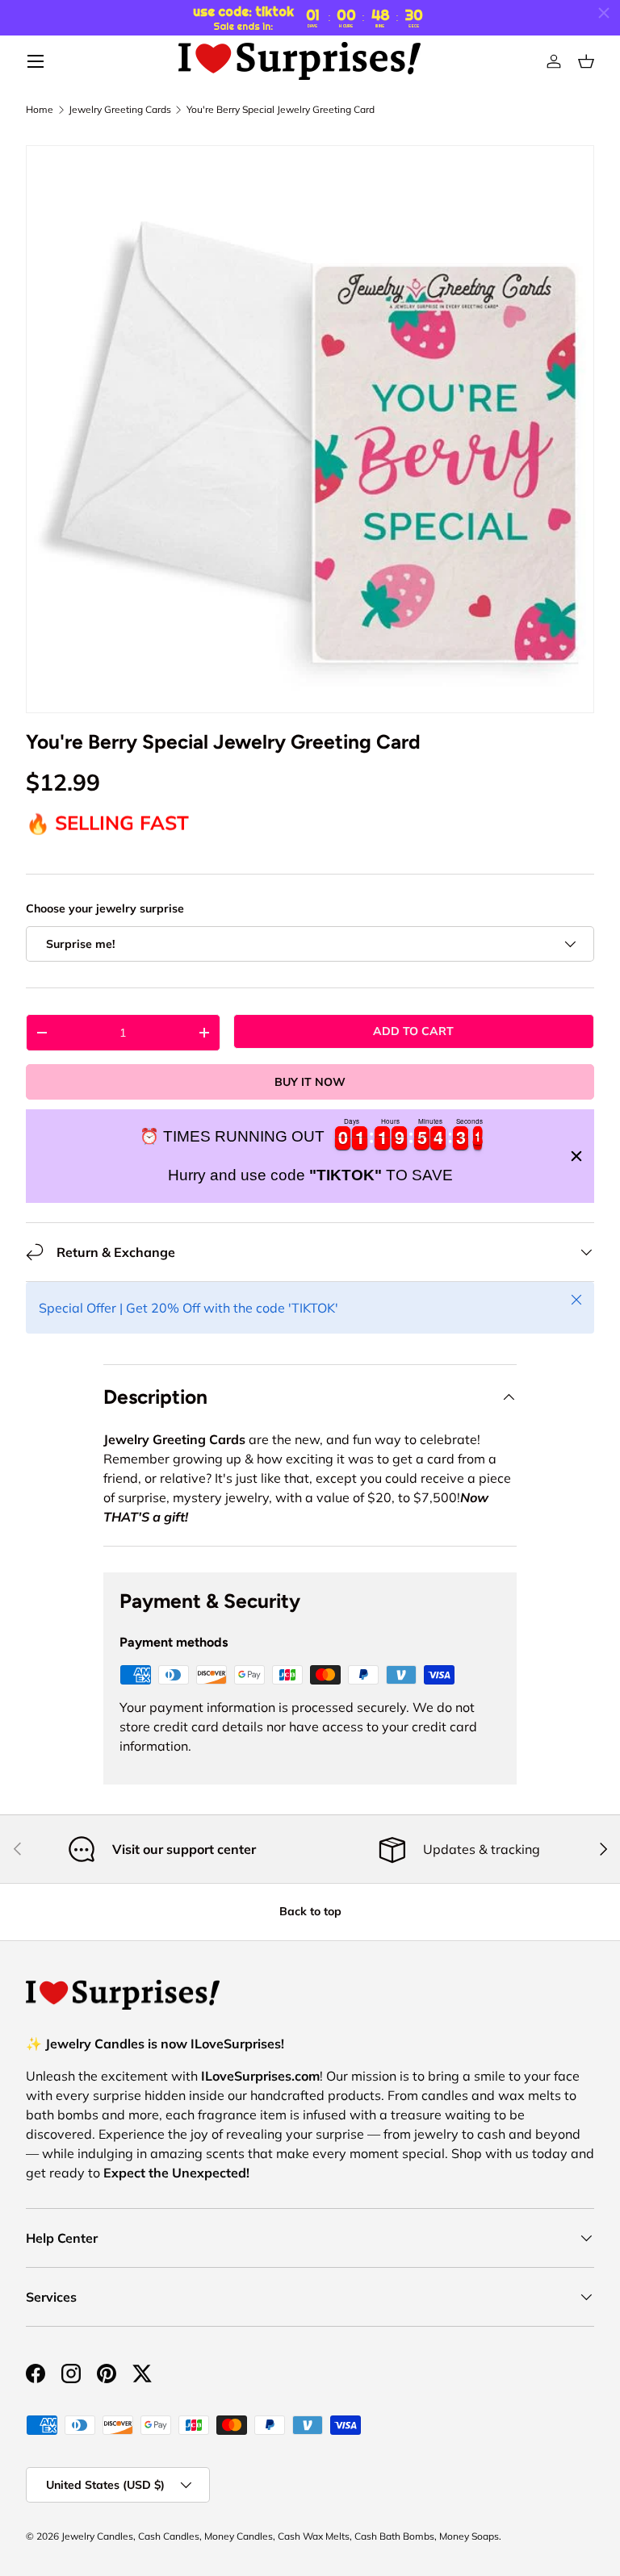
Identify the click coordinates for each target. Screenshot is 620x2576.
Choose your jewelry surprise (105, 908)
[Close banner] (576, 1156)
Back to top (310, 1911)
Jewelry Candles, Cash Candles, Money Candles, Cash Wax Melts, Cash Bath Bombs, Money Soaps (280, 2536)
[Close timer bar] (604, 13)
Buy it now (310, 1082)
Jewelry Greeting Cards (120, 110)
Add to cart (413, 1031)
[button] (586, 61)
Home (40, 110)
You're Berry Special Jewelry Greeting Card (281, 110)
